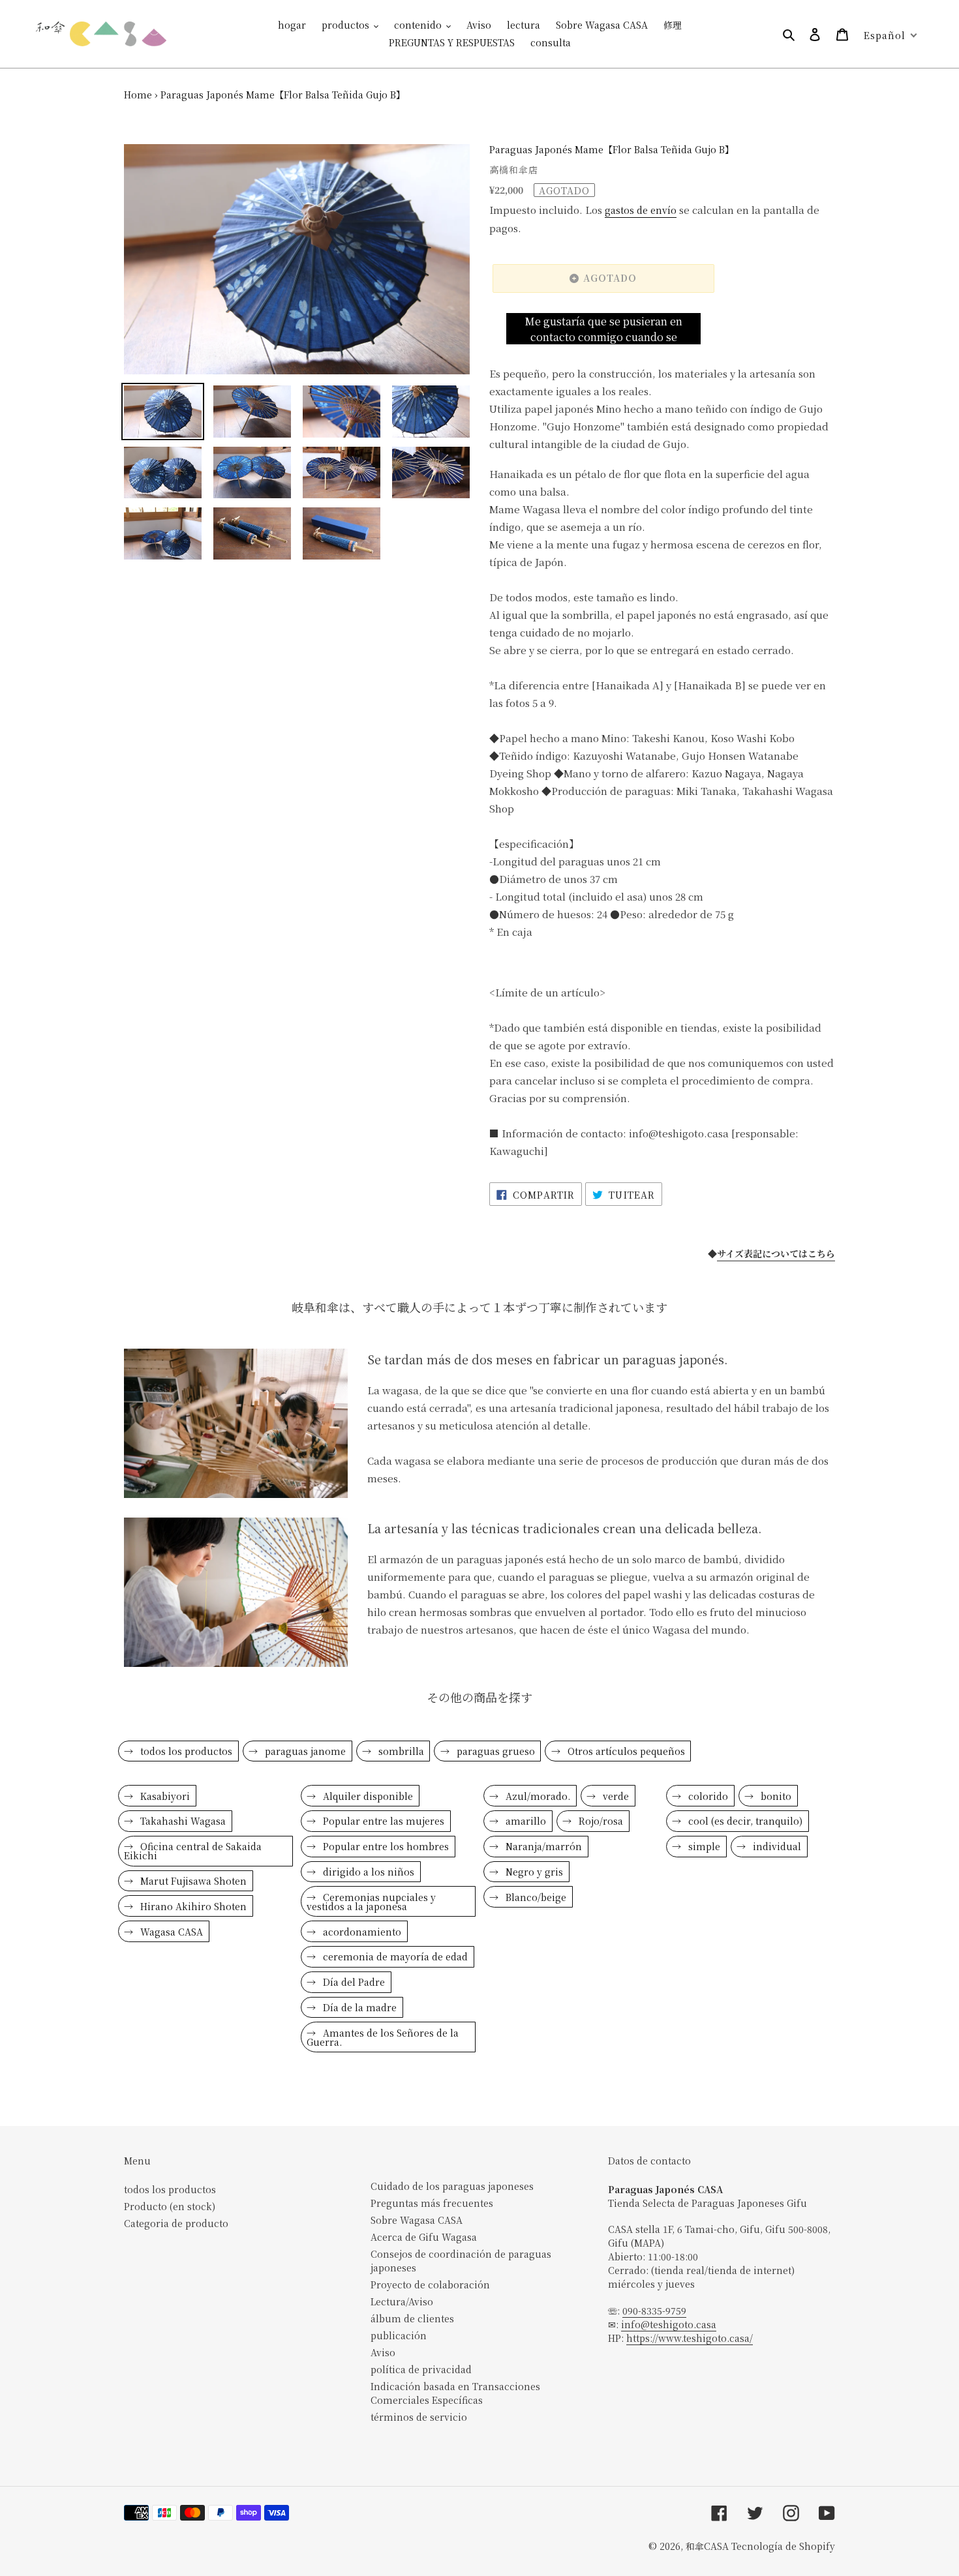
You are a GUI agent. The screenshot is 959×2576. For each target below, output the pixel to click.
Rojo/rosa (600, 1821)
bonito (775, 1796)
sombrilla (400, 1751)
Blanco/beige (535, 1897)
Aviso (383, 2352)
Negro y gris (533, 1872)
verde (615, 1796)
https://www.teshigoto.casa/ (690, 2338)
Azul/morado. (537, 1796)
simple (703, 1846)
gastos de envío (641, 210)
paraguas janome (304, 1751)
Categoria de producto (176, 2223)
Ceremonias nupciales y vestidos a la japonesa (371, 1902)
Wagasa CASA (170, 1932)
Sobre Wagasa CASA (417, 2220)
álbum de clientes (412, 2318)
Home (138, 95)
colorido (707, 1796)
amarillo (525, 1821)
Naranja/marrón (542, 1846)
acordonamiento (361, 1932)
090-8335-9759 (654, 2311)
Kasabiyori (164, 1796)
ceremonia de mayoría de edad (394, 1956)
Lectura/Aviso (402, 2301)
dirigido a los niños (367, 1872)
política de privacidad (421, 2369)
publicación (399, 2335)
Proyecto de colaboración (430, 2284)
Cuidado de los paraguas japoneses (452, 2186)
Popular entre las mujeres (382, 1821)
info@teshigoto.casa (669, 2324)
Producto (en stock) (170, 2206)
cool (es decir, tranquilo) (744, 1821)
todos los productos (185, 1751)
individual (776, 1846)
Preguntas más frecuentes (432, 2203)
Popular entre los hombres (385, 1846)
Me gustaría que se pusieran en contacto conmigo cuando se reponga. (603, 329)
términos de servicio (419, 2417)
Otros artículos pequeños (625, 1751)
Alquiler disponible (367, 1796)
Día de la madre (358, 2007)
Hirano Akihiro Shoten (192, 1906)
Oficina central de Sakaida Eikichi (193, 1851)
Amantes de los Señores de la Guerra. (383, 2037)
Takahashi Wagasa (182, 1821)
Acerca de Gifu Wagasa (424, 2237)
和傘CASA (707, 2546)
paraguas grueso (495, 1751)
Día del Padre (353, 1982)
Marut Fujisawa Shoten (192, 1881)
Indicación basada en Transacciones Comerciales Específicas (455, 2393)
